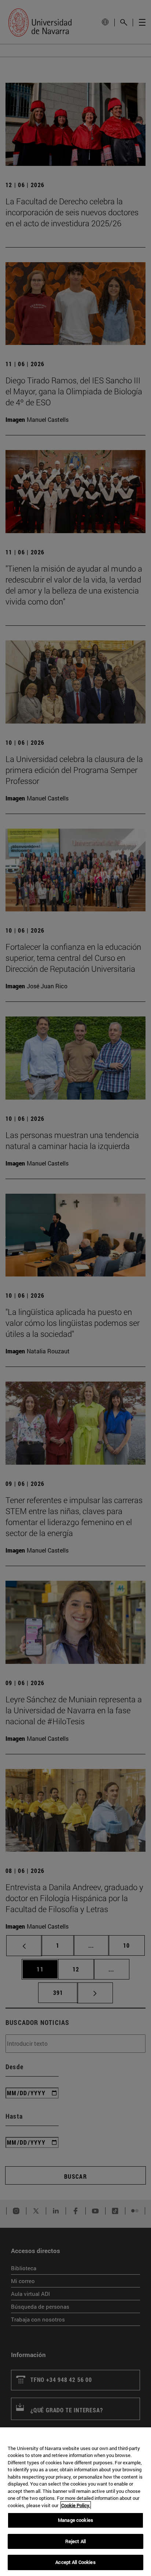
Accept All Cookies (75, 2562)
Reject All (75, 2541)
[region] (75, 2502)
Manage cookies (75, 2520)
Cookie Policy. (76, 2505)
